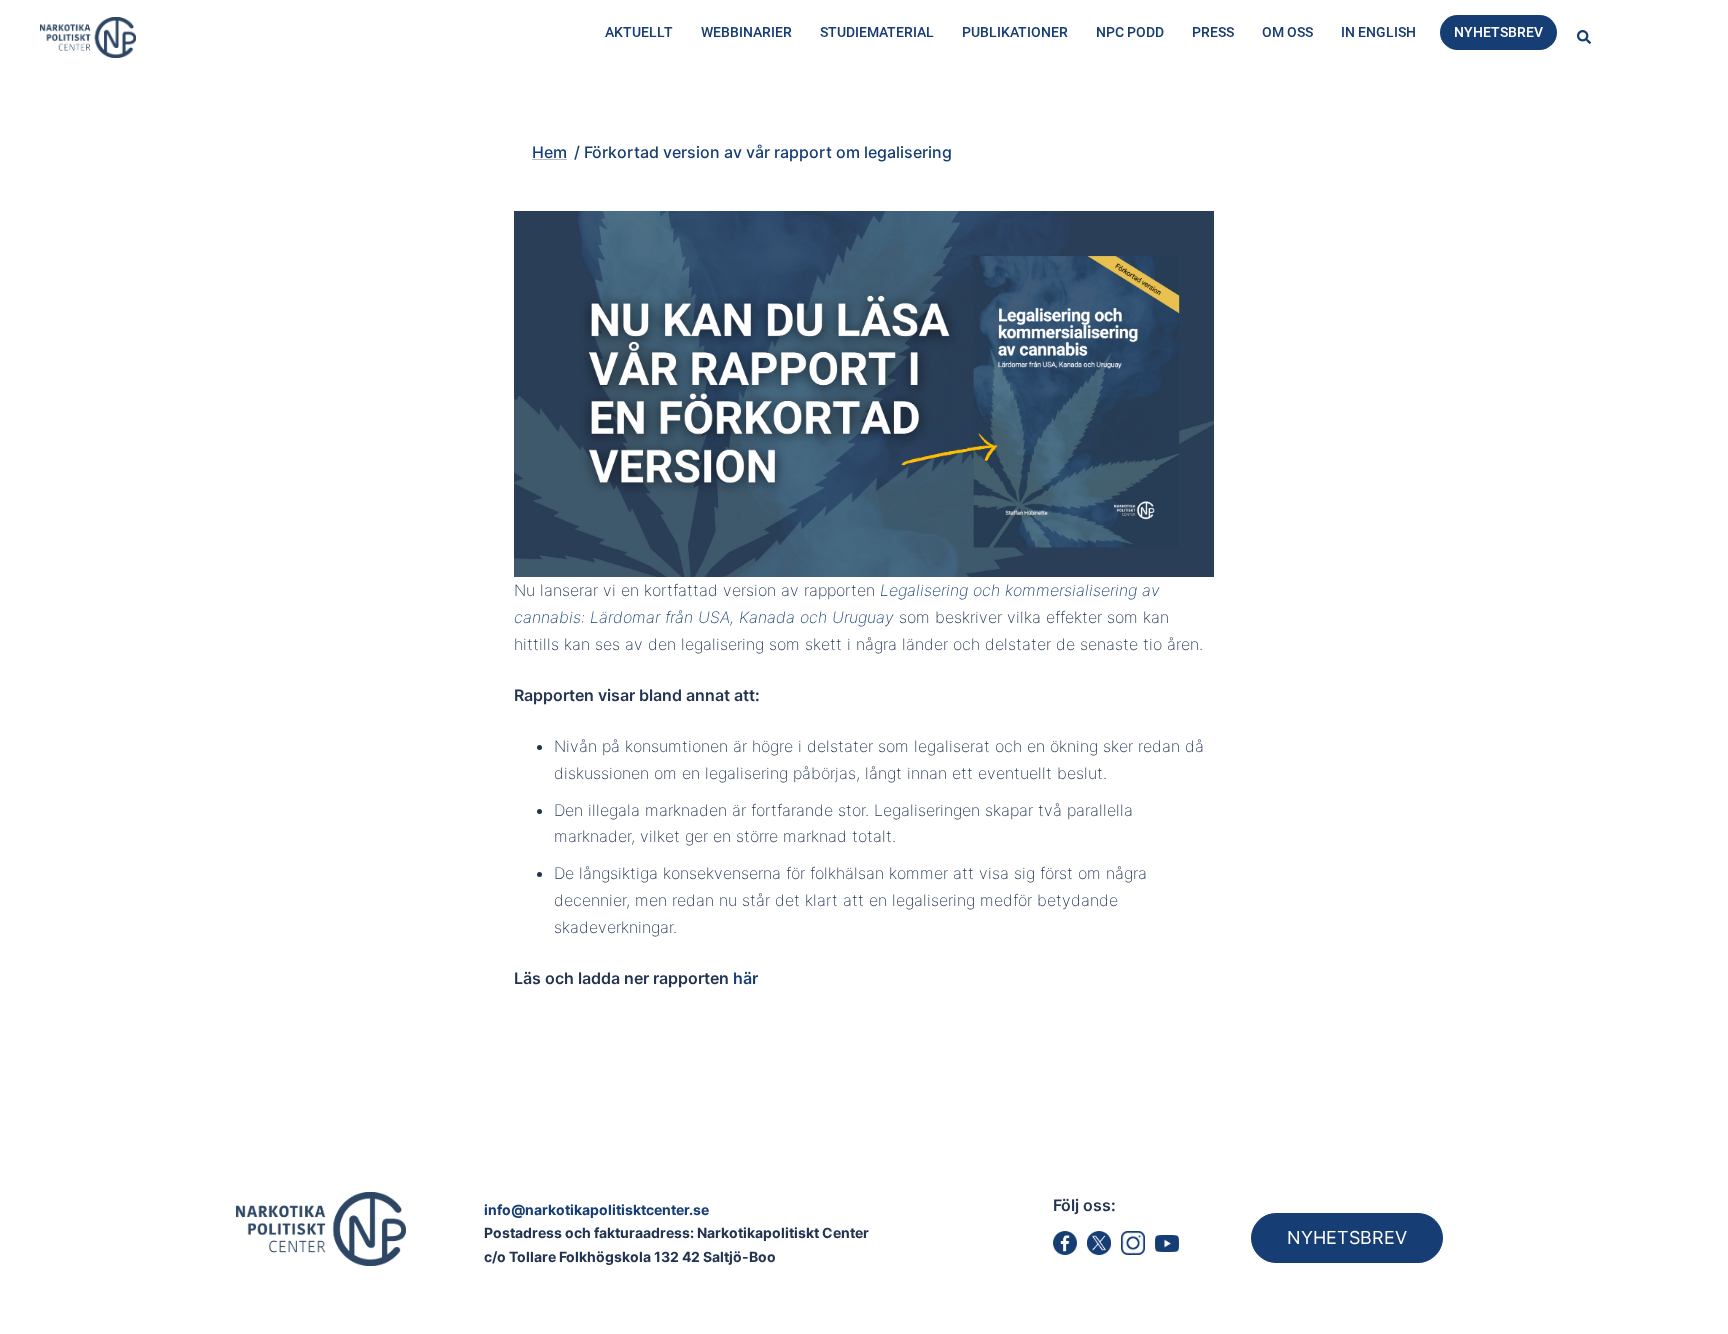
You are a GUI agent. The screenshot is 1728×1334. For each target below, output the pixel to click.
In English (1378, 32)
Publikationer (1015, 32)
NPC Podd (1130, 32)
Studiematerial (877, 32)
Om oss (1287, 32)
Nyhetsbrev (1498, 32)
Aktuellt (639, 32)
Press (1213, 32)
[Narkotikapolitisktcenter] (88, 36)
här (745, 978)
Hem (456, 117)
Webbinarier (746, 32)
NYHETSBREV (1347, 1237)
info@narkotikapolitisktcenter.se (596, 1209)
